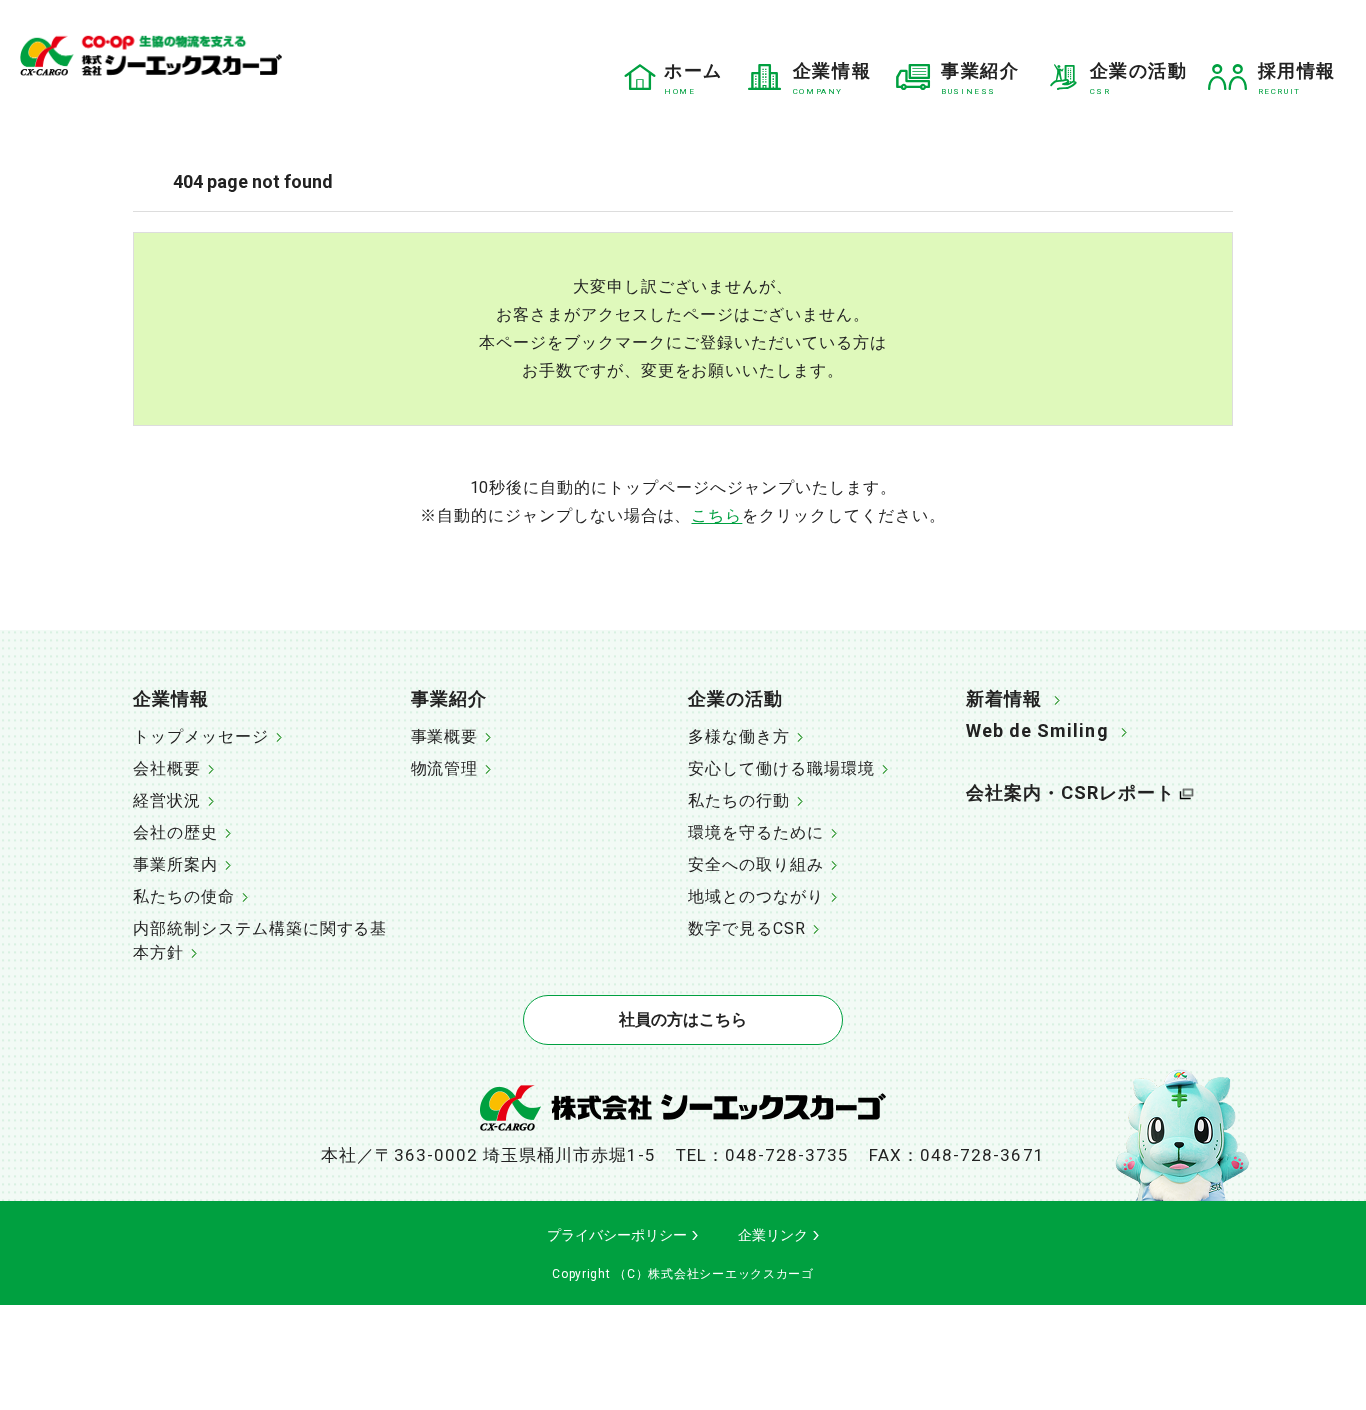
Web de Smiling (1037, 730)
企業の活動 (735, 698)
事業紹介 (449, 698)
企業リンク (773, 1235)
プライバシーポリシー (617, 1235)
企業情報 (171, 698)
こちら (716, 515)
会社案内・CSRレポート (1071, 792)
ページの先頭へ (1299, 690)
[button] (267, 701)
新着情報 (1004, 698)
